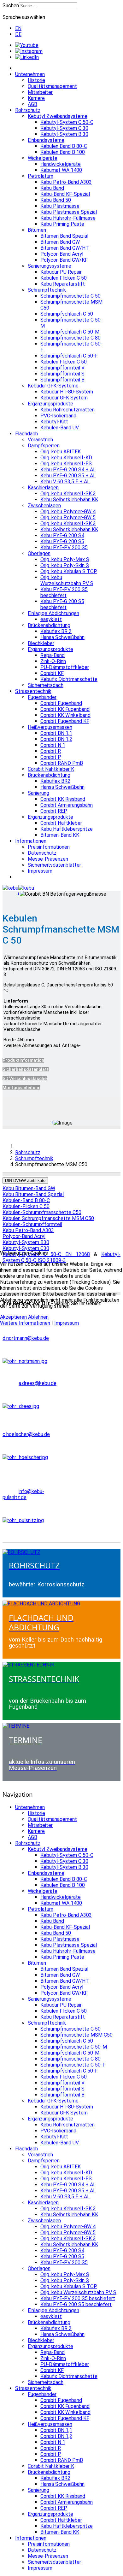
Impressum (67, 1323)
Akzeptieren (13, 1317)
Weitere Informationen (25, 1323)
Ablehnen (38, 1317)
